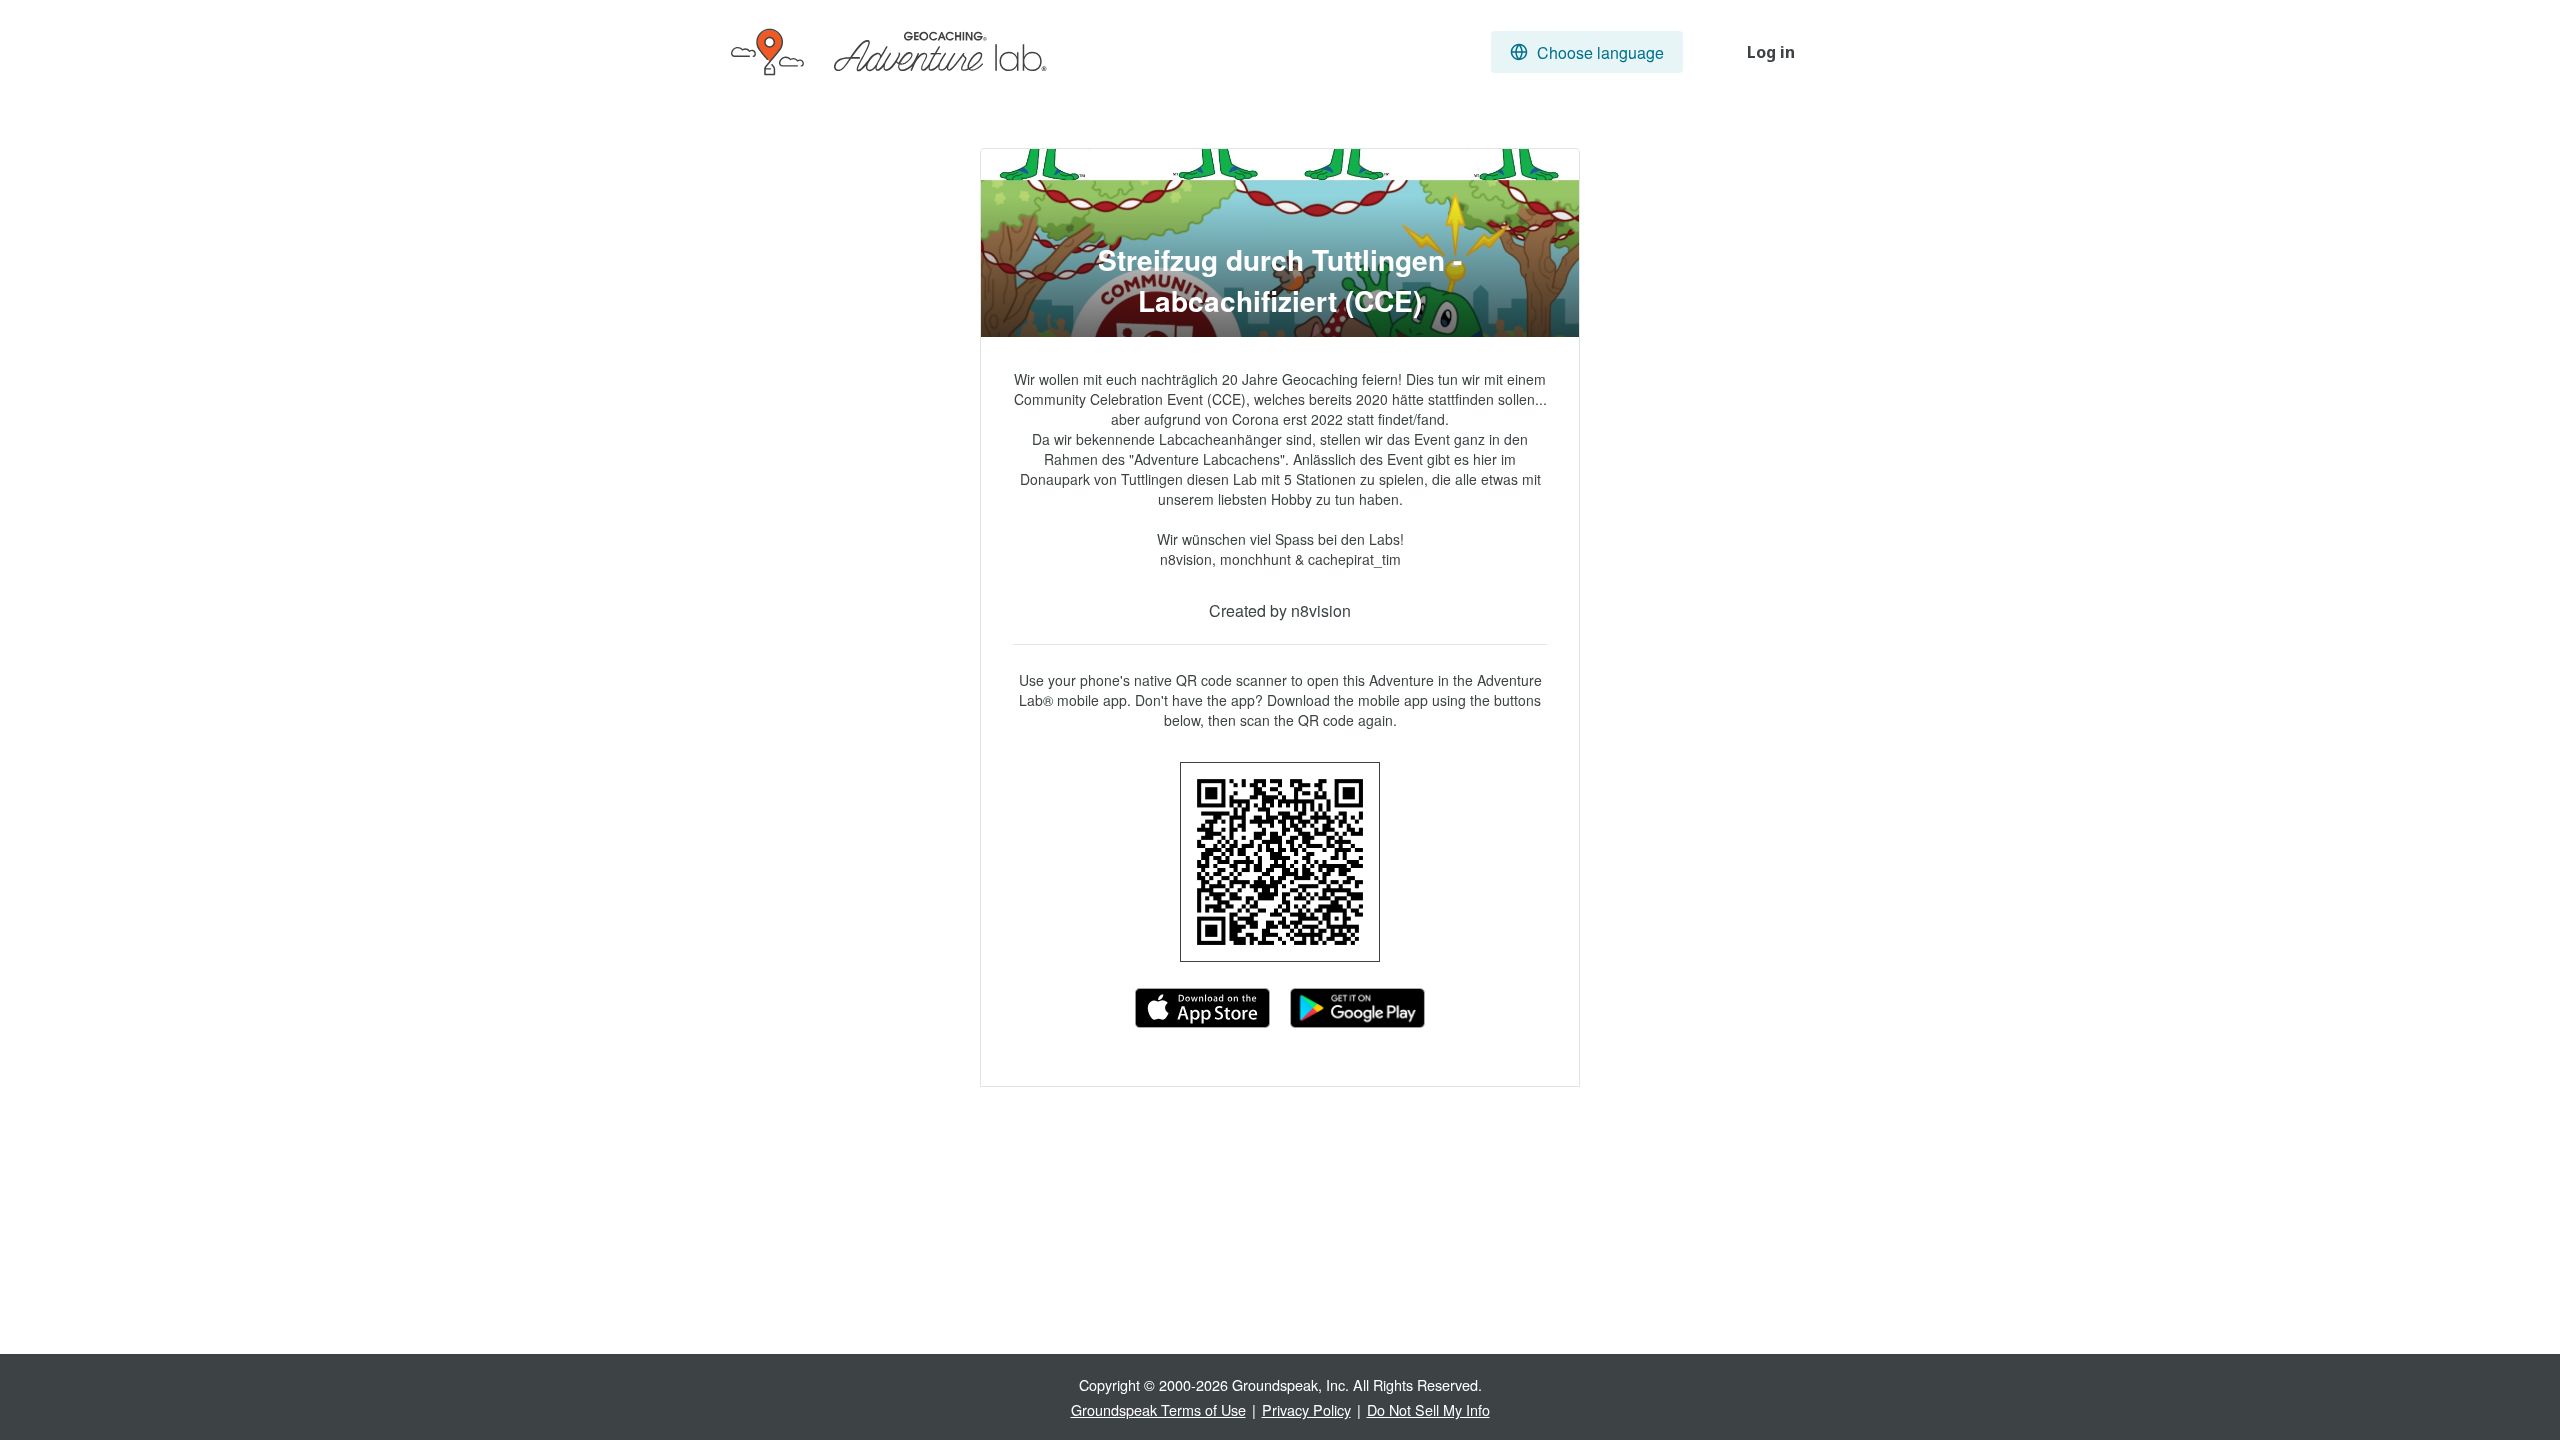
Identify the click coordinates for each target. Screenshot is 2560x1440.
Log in (1771, 52)
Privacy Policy (1306, 1409)
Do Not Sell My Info (1428, 1409)
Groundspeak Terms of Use (1158, 1409)
